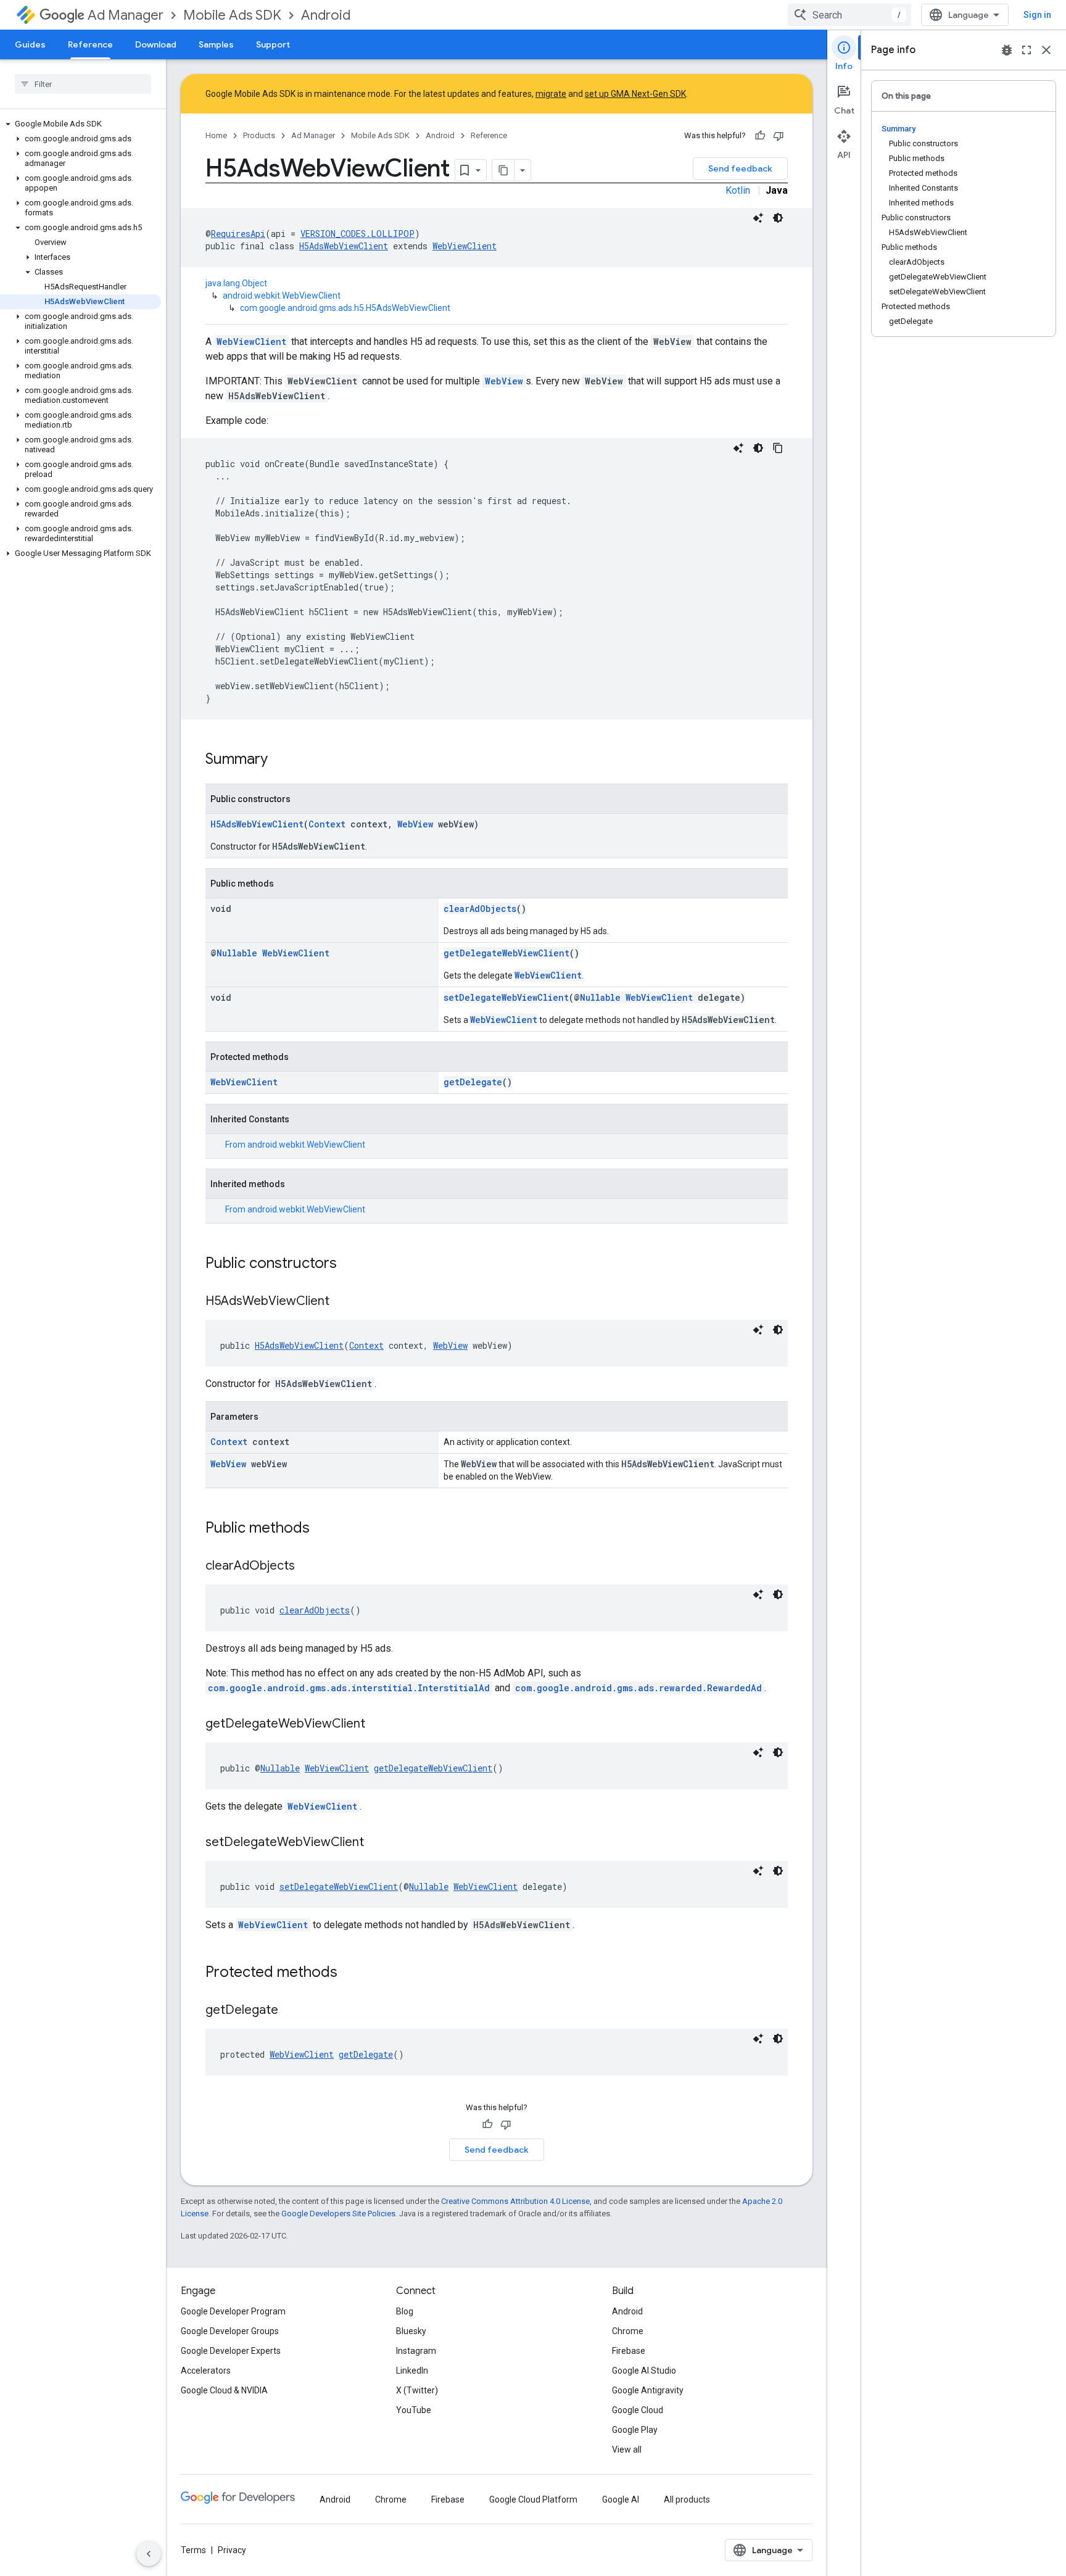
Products (259, 135)
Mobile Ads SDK (232, 15)
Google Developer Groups (230, 2331)
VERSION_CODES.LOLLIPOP (357, 234)
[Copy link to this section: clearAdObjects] (307, 1567)
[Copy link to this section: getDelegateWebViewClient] (378, 1725)
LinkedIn (412, 2371)
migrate (551, 94)
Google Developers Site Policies (338, 2214)
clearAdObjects (480, 909)
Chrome (628, 2331)
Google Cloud (638, 2410)
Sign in (1037, 15)
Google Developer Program (233, 2311)
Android (326, 15)
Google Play (635, 2430)
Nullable (237, 953)
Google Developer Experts (231, 2351)
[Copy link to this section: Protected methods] (350, 1973)
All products (687, 2499)
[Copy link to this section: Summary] (280, 760)
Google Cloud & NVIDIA (224, 2390)
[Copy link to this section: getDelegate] (291, 2011)
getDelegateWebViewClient (506, 953)
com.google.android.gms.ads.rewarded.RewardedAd (638, 1688)
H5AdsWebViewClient (344, 246)
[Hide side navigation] (149, 2554)
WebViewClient (465, 246)
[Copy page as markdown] (503, 170)
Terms (193, 2550)
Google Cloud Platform (533, 2499)
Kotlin (738, 190)
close (1046, 50)
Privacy (232, 2550)
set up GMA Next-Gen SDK (635, 94)
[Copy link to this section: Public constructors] (349, 1264)
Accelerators (206, 2371)
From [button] (295, 1145)
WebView (504, 381)
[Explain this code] (758, 218)
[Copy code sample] (778, 448)
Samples (216, 44)
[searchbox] (83, 84)
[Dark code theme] (778, 218)
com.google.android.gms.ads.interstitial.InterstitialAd (349, 1688)
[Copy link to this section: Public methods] (322, 1529)
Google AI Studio (644, 2371)
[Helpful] (760, 136)
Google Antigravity (648, 2390)
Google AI (621, 2499)
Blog (405, 2311)
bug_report (1007, 50)
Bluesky (411, 2331)
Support (273, 44)
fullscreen (1027, 50)
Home (216, 135)
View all (627, 2450)
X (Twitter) (417, 2390)
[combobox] (849, 15)
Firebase (629, 2351)
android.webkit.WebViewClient (282, 296)
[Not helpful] (779, 136)
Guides (30, 44)
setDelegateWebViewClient (506, 997)
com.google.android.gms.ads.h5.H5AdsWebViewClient (345, 308)
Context (327, 824)
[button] (81, 124)
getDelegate (473, 1082)
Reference (90, 44)
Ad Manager (126, 15)
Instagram (416, 2351)
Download (156, 44)
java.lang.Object (236, 283)
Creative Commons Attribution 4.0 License (515, 2201)
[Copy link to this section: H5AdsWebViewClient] (342, 1302)
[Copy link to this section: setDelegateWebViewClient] (376, 1843)
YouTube (414, 2410)
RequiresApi (238, 234)
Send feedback (740, 168)
